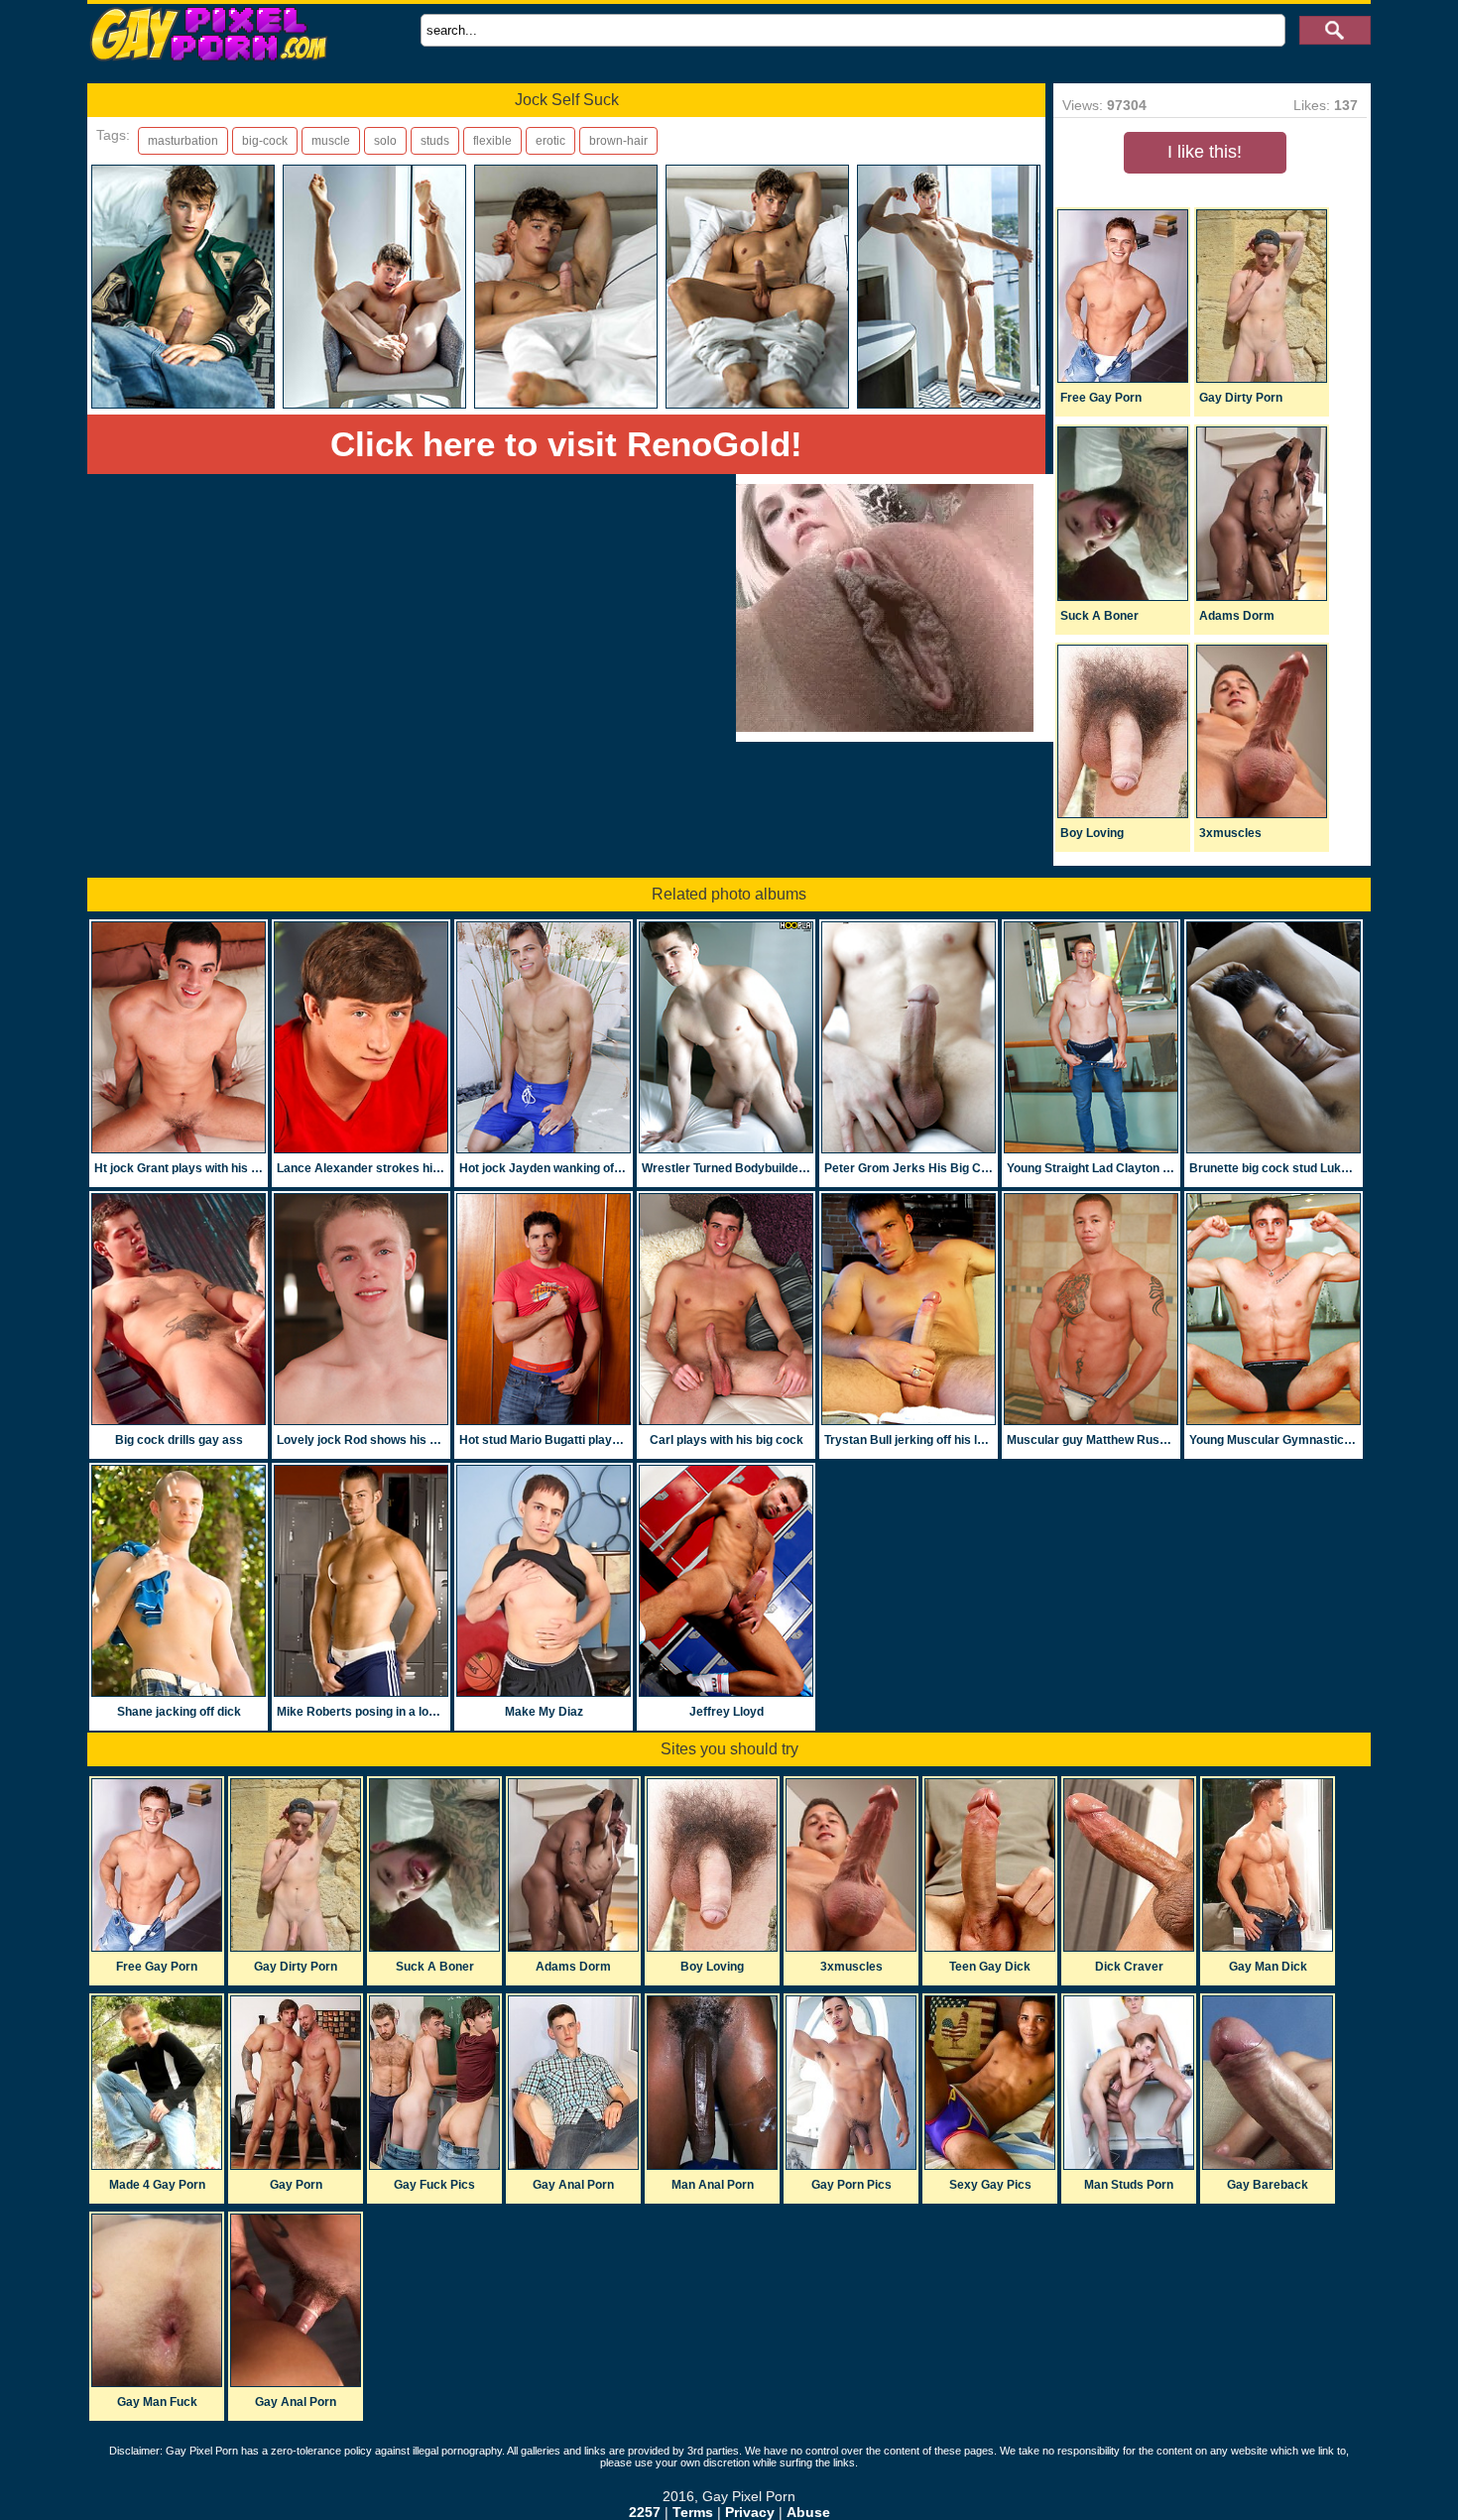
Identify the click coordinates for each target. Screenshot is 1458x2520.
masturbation (183, 141)
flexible (492, 141)
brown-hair (618, 141)
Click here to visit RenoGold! (566, 444)
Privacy (750, 2512)
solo (385, 141)
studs (435, 141)
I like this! (1205, 152)
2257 (645, 2512)
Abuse (808, 2512)
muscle (331, 141)
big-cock (265, 141)
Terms (693, 2512)
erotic (550, 141)
